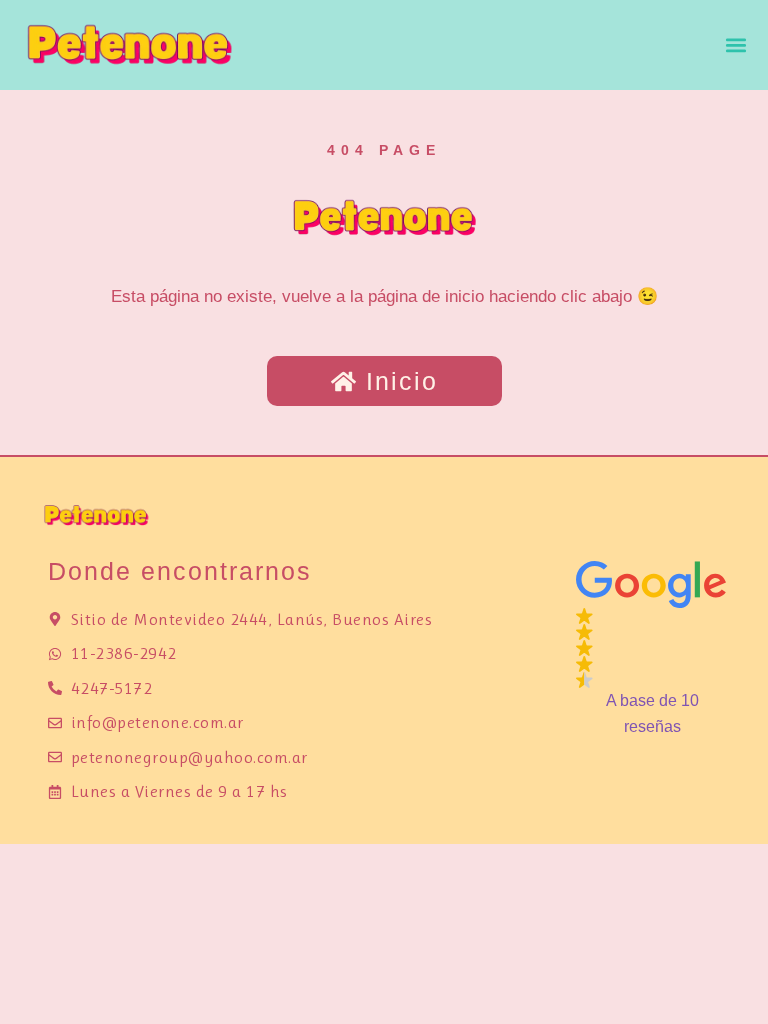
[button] (736, 45)
